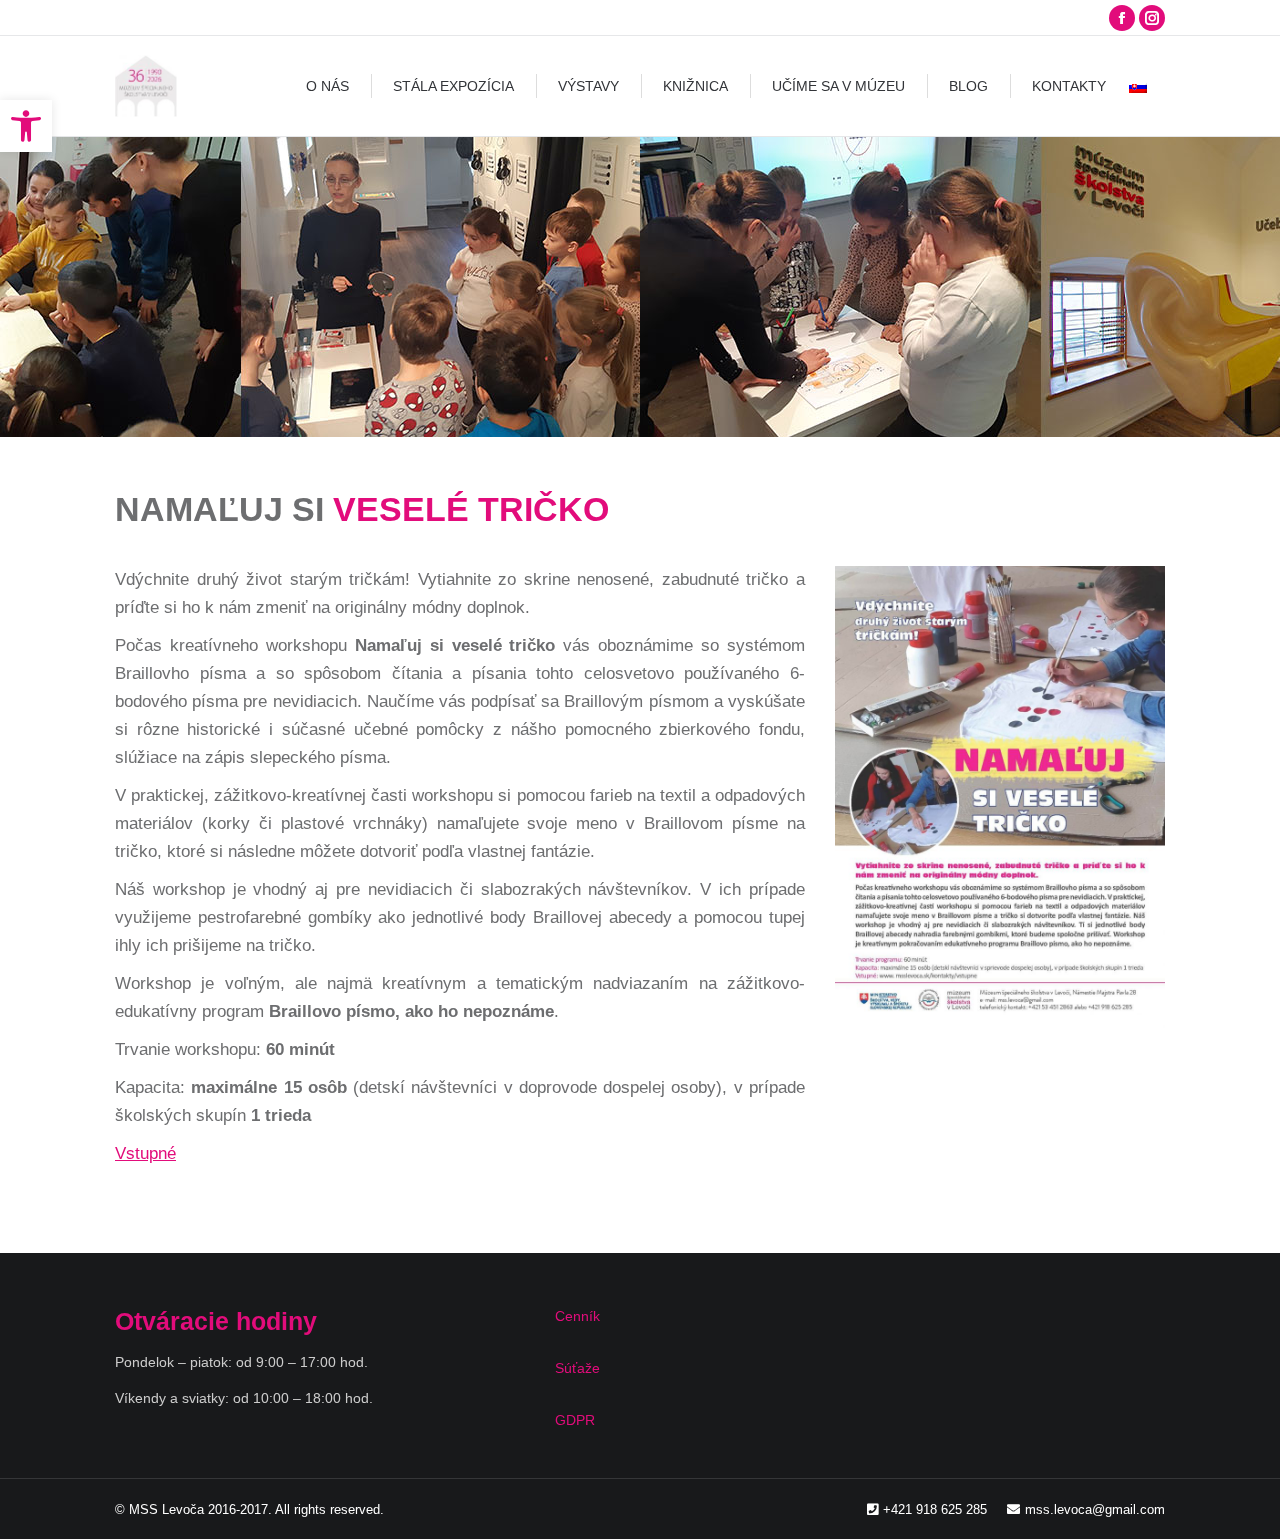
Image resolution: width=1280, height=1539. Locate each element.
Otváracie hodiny (216, 1321)
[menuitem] (327, 86)
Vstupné (145, 1153)
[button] (26, 126)
